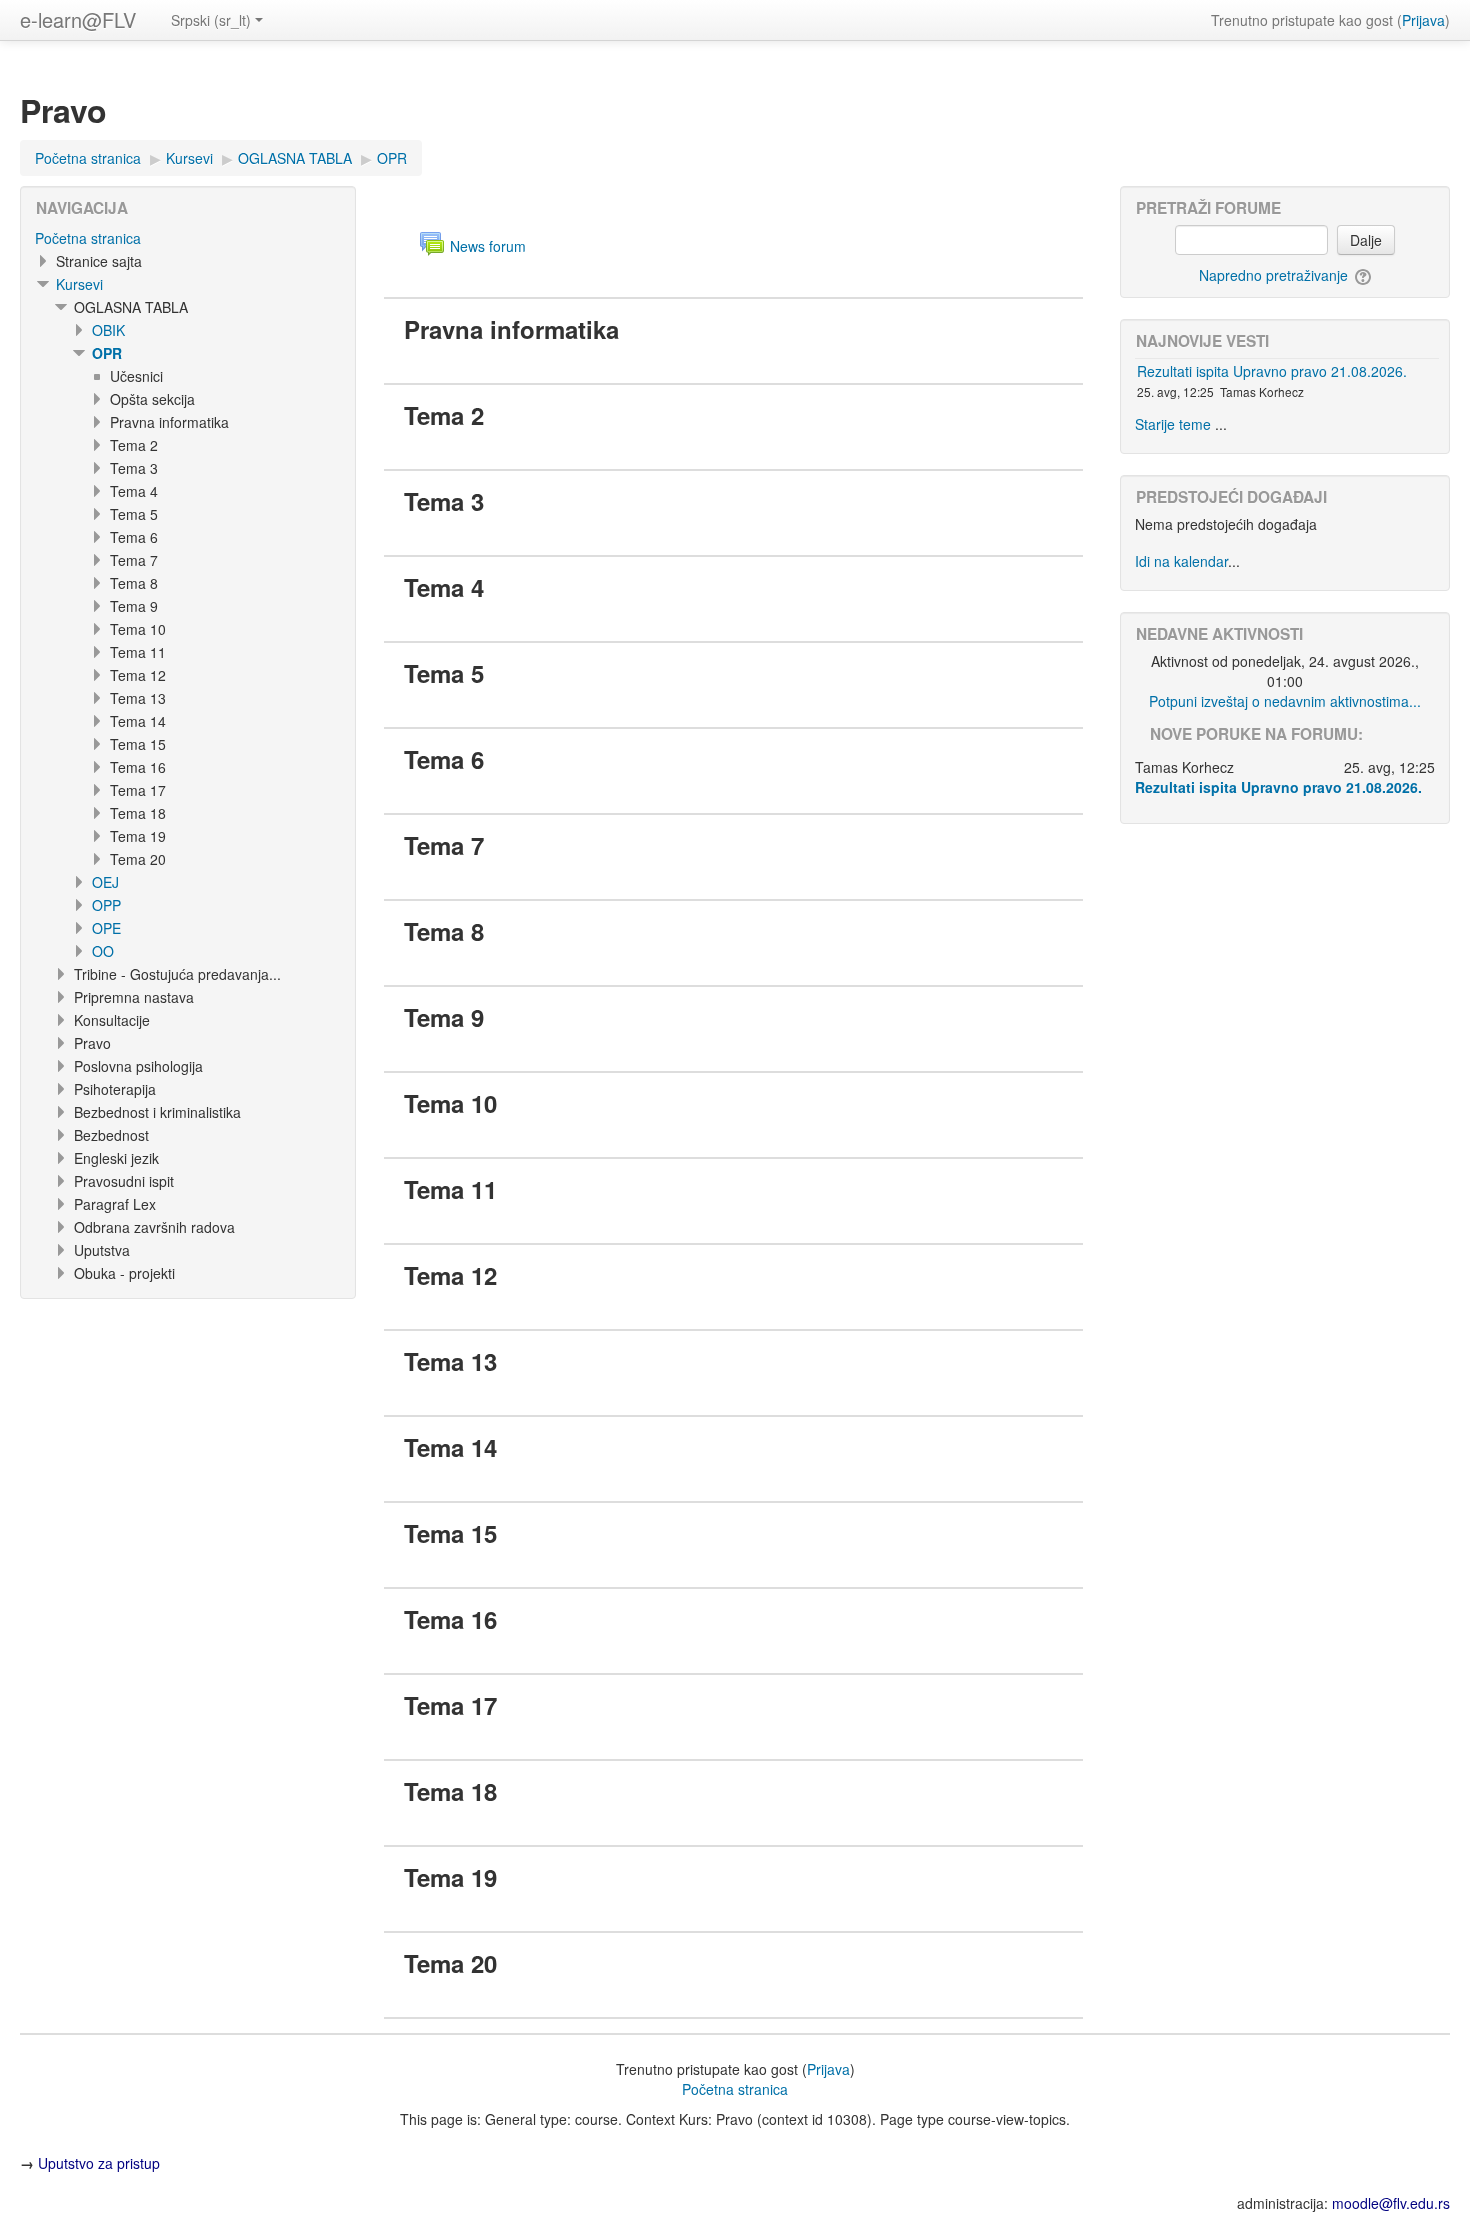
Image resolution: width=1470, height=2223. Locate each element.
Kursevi (79, 284)
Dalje (1366, 240)
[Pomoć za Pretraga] (1361, 275)
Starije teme (1173, 424)
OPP (106, 905)
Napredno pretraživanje (1273, 275)
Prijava (1423, 20)
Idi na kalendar (1181, 561)
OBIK (108, 330)
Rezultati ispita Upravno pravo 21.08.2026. (1272, 371)
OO (103, 951)
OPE (106, 928)
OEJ (105, 882)
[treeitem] (188, 238)
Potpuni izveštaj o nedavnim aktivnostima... (1285, 701)
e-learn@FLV (78, 19)
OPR (107, 353)
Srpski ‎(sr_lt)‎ (211, 20)
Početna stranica (88, 238)
